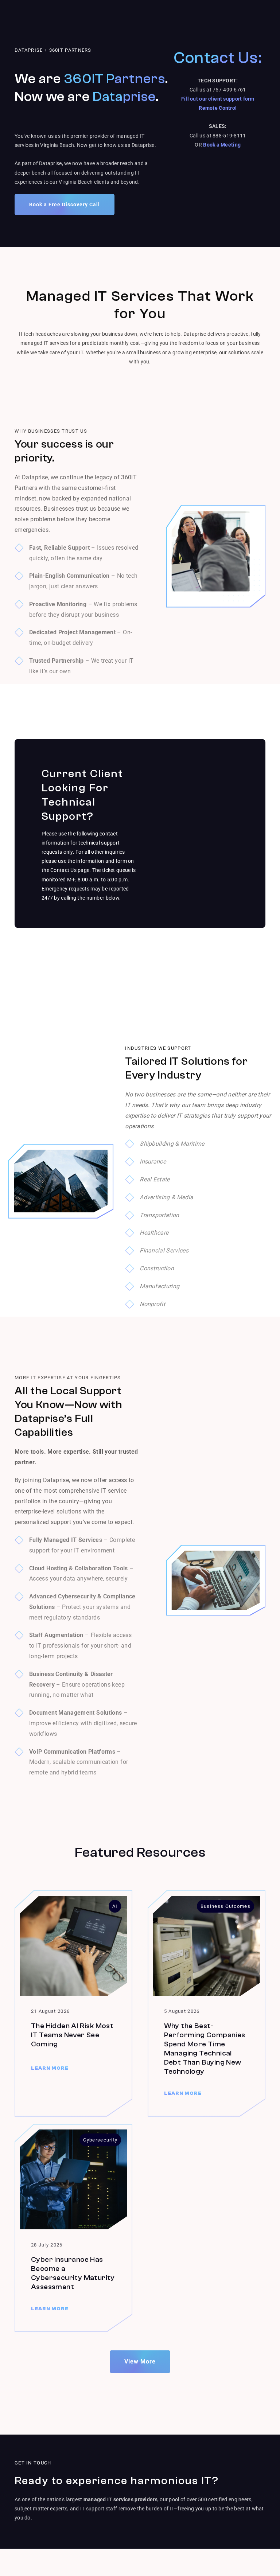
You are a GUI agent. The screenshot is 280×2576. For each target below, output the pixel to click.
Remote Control (218, 108)
